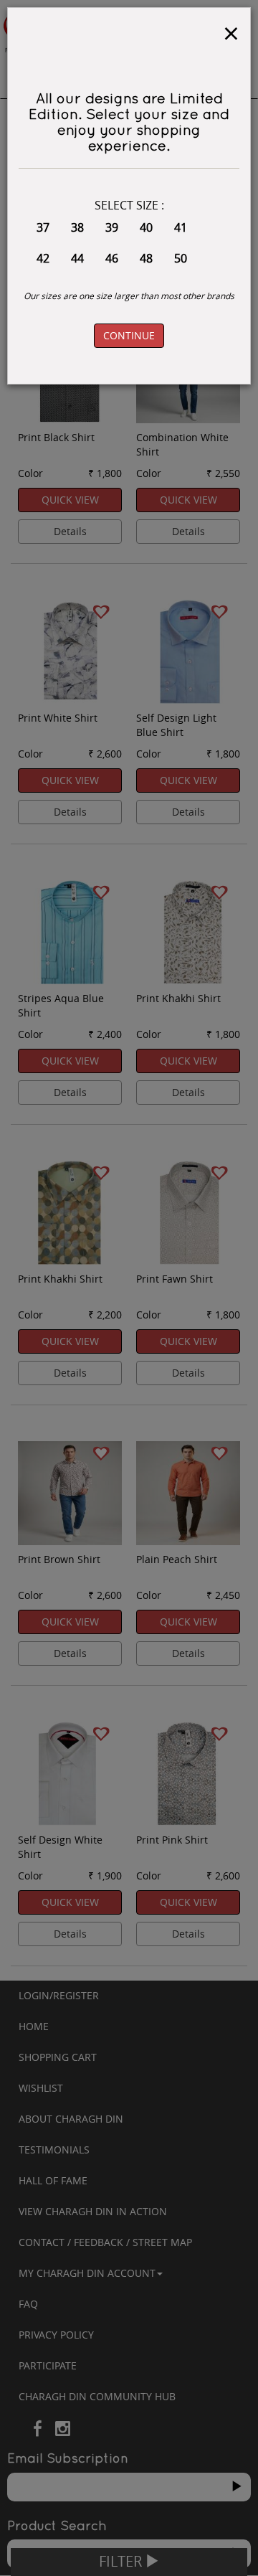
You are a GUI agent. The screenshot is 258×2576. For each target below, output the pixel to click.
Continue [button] (129, 335)
